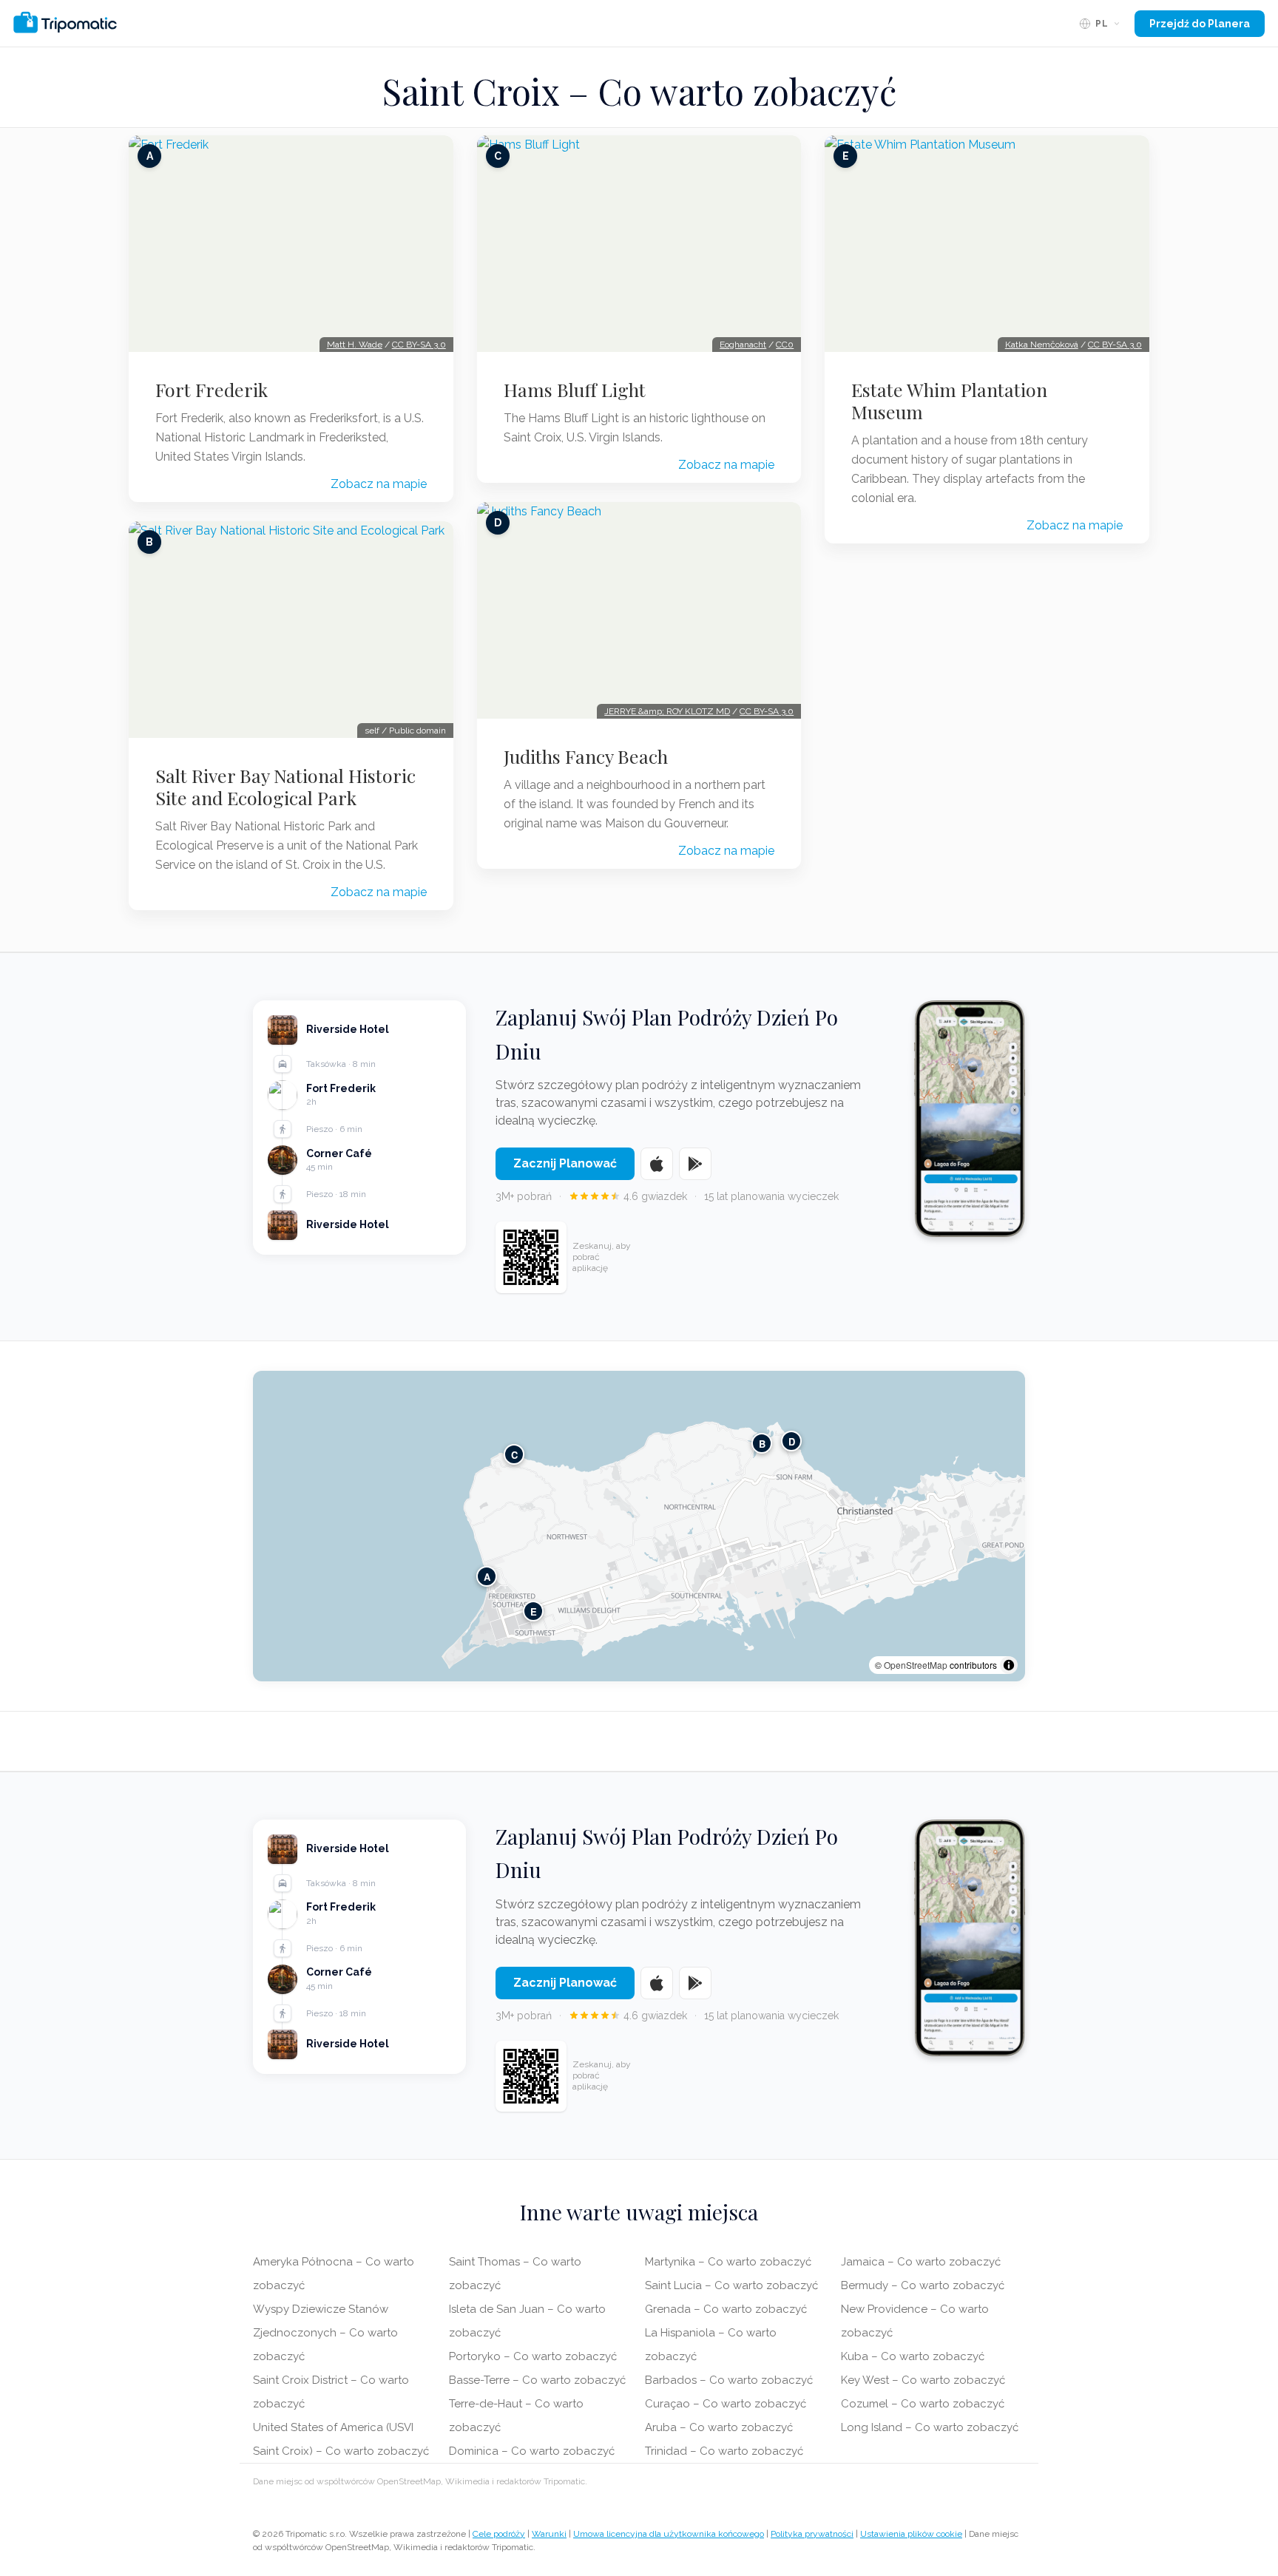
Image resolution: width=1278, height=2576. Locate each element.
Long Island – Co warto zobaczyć (930, 2427)
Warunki (549, 2534)
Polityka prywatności (812, 2534)
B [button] (762, 1443)
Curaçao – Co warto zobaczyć (726, 2404)
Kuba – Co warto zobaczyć (913, 2356)
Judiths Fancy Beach (586, 756)
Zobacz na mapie (379, 484)
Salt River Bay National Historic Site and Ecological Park (285, 787)
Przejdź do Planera (1200, 24)
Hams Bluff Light (575, 390)
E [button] (534, 1611)
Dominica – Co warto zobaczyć (532, 2451)
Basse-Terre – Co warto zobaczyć (537, 2380)
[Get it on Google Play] (695, 1164)
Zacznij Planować (565, 1163)
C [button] (514, 1454)
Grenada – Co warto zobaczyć (726, 2309)
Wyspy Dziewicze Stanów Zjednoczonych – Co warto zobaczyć (325, 2333)
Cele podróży (499, 2534)
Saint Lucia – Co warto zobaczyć (731, 2285)
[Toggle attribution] (1009, 1665)
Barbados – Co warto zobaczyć (729, 2380)
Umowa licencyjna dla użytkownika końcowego (669, 2534)
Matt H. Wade (355, 345)
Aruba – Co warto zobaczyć (719, 2427)
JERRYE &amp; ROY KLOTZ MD (667, 711)
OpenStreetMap (916, 1665)
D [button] (792, 1441)
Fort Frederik (212, 390)
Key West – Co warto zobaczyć (923, 2380)
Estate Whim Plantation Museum (949, 401)
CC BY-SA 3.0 (419, 345)
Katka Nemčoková (1042, 345)
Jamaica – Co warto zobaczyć (921, 2262)
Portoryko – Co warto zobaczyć (533, 2356)
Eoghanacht (743, 345)
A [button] (487, 1576)
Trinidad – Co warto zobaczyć (724, 2451)
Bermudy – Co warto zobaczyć (923, 2285)
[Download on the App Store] (657, 1164)
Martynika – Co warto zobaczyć (728, 2262)
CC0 (785, 345)
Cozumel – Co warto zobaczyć (923, 2404)
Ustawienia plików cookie (911, 2534)
